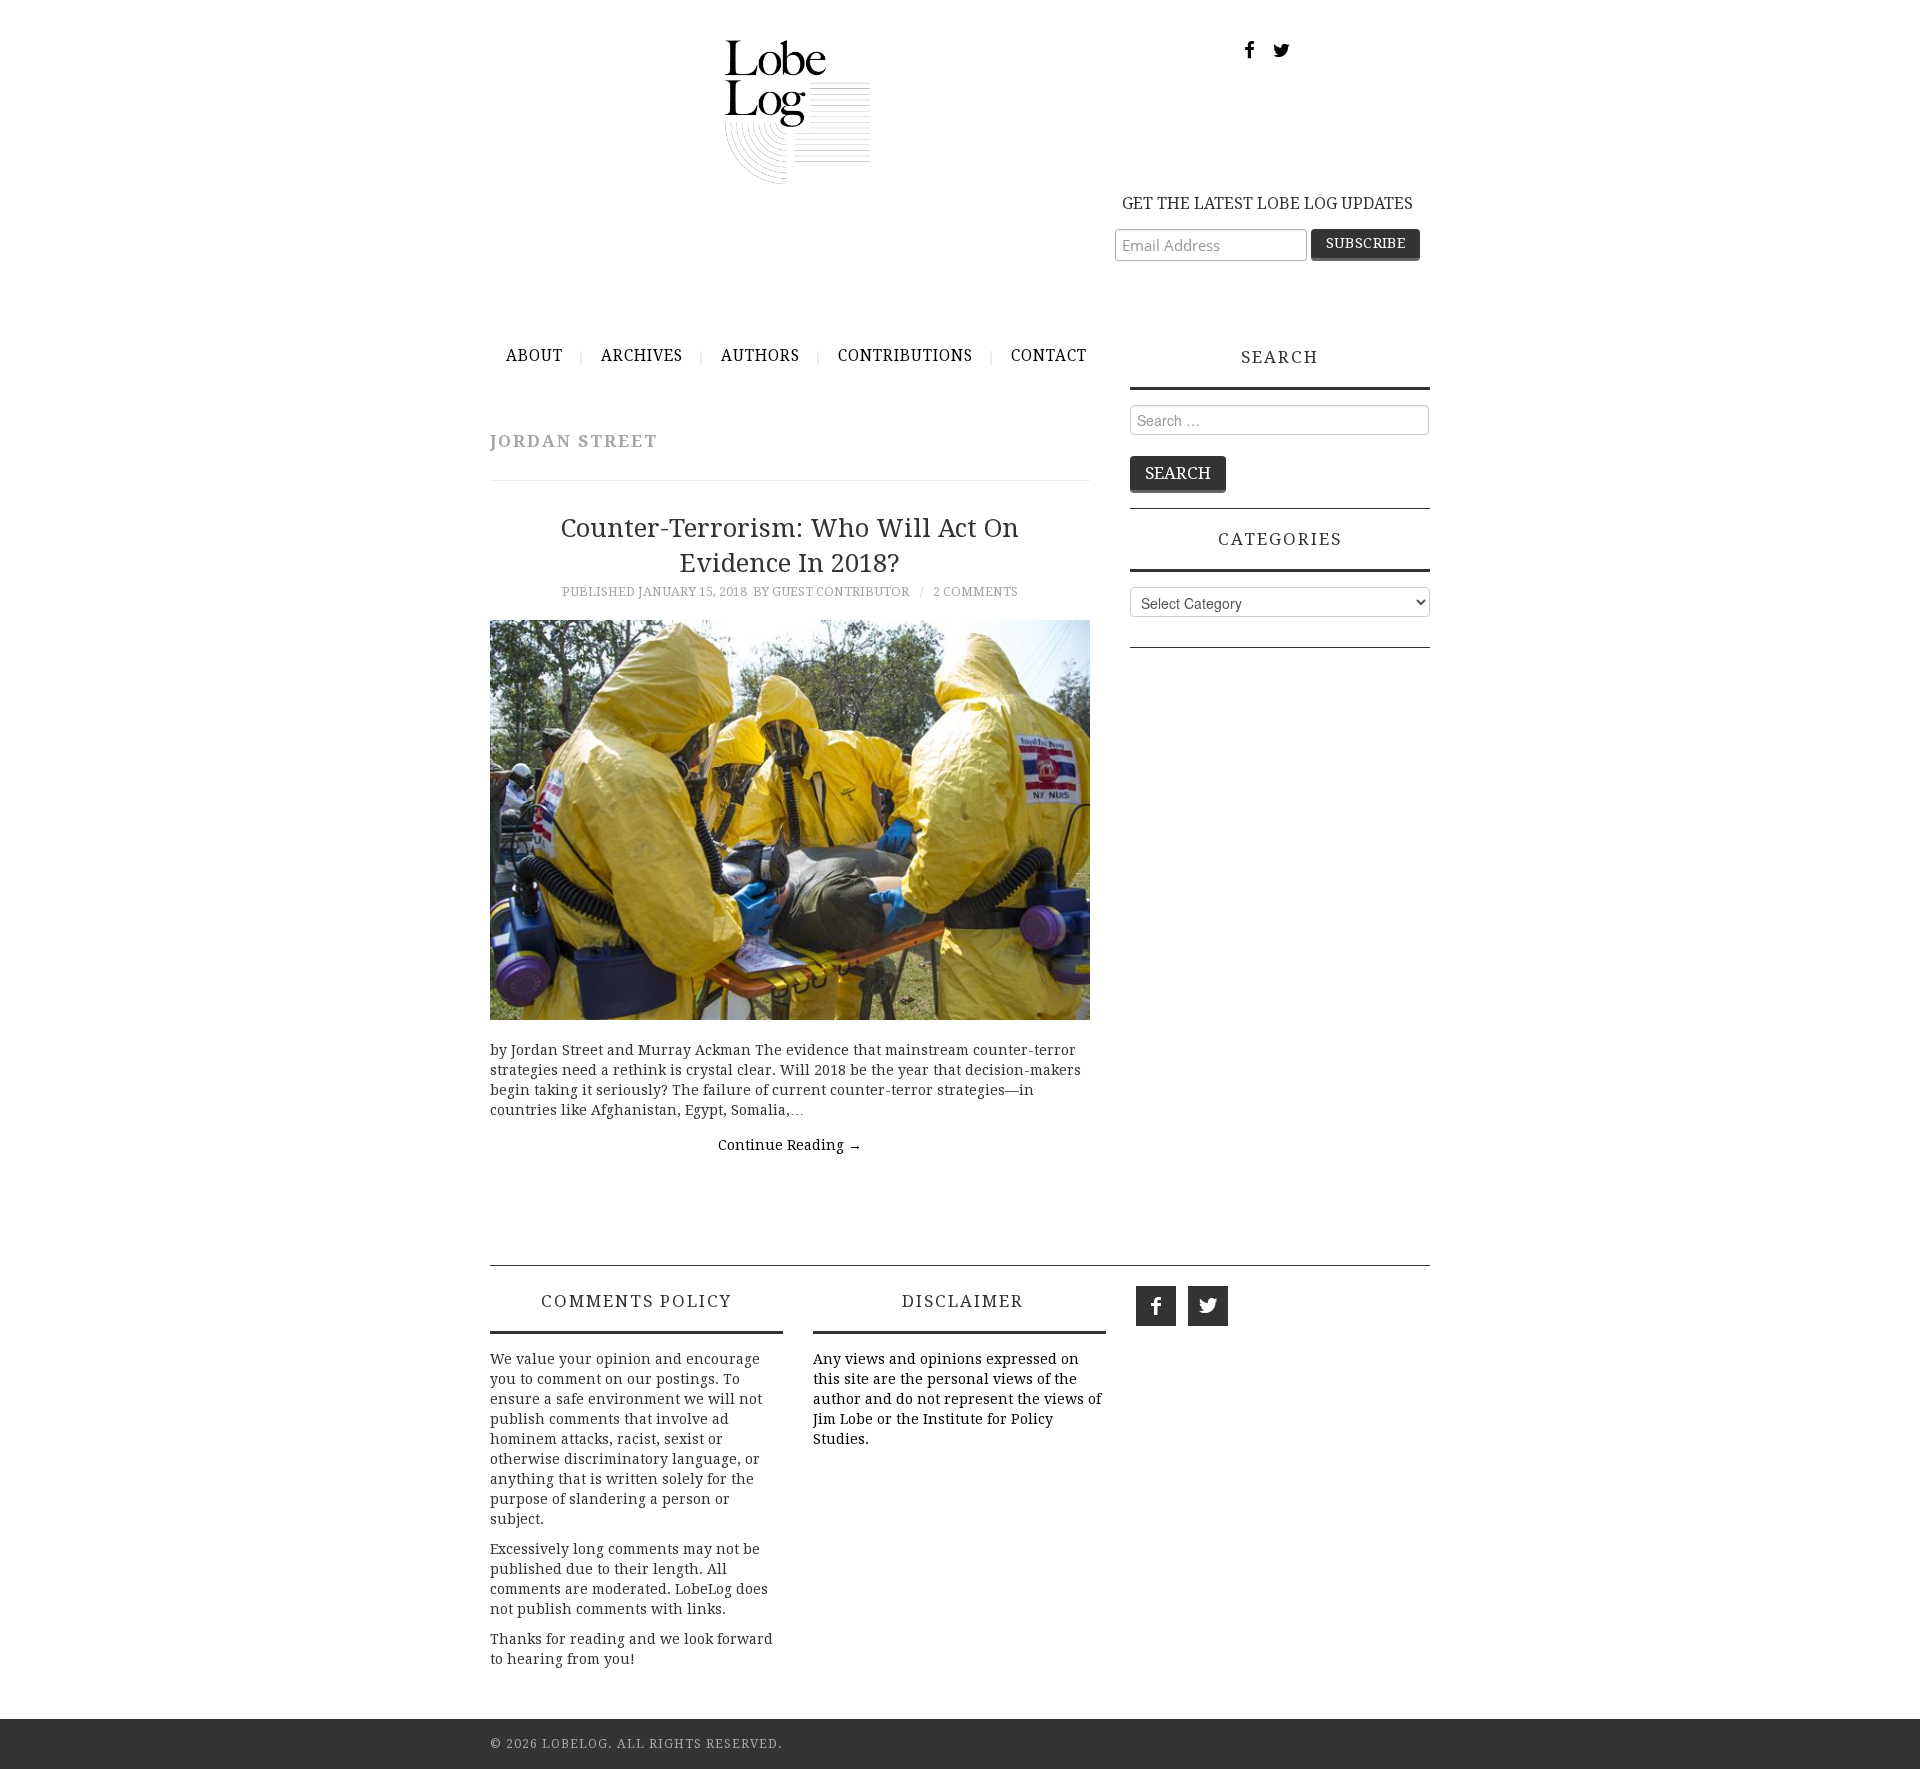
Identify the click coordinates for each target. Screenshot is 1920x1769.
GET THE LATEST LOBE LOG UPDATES (1267, 203)
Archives (642, 356)
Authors (760, 356)
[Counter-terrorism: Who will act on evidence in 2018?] (790, 820)
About (534, 356)
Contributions (905, 356)
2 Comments (975, 591)
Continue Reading (790, 1145)
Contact (1049, 356)
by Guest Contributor (831, 591)
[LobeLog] (797, 111)
